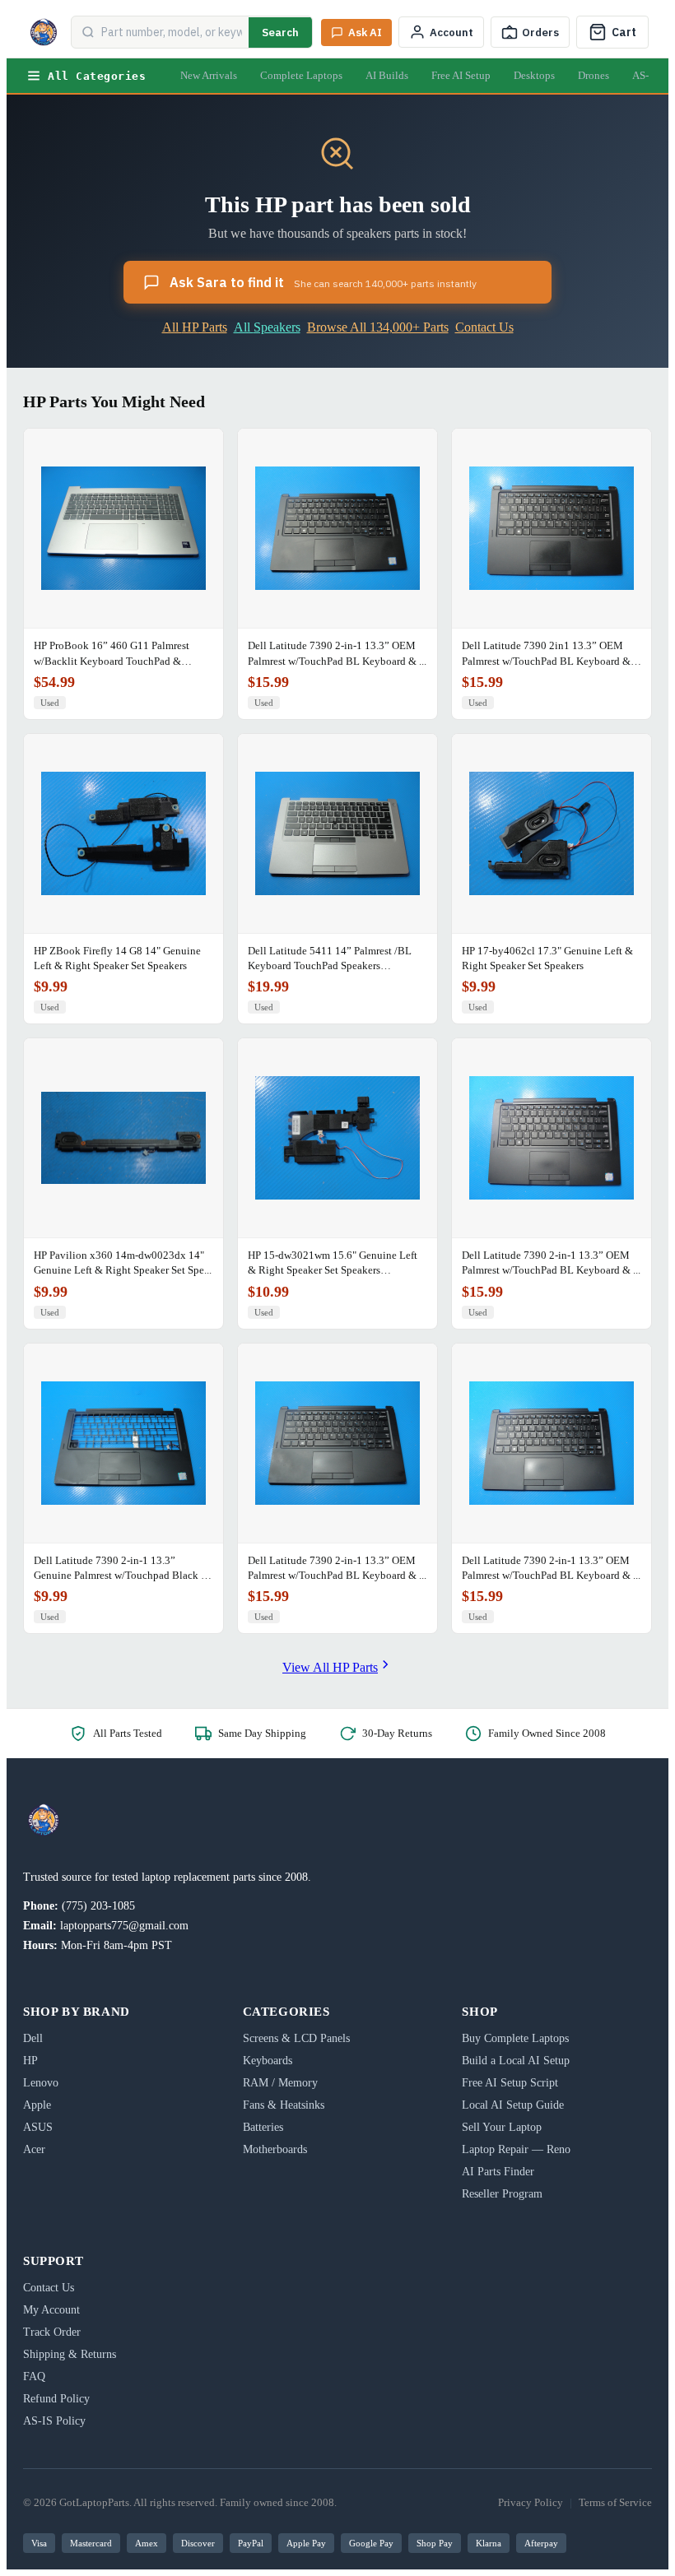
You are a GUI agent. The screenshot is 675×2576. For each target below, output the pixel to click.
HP (30, 2061)
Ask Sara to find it (323, 282)
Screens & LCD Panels (296, 2038)
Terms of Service (615, 2502)
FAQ (34, 2376)
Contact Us (484, 327)
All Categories (97, 76)
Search (280, 32)
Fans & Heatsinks (284, 2105)
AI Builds (387, 75)
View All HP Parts (330, 1667)
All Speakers (267, 327)
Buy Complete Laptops (515, 2038)
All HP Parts (195, 327)
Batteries (263, 2127)
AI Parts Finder (498, 2172)
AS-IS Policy (54, 2421)
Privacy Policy (531, 2502)
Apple (37, 2105)
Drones (594, 75)
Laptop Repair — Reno (516, 2149)
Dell (33, 2038)
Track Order (52, 2332)
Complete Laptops (301, 75)
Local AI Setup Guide (513, 2105)
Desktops (534, 75)
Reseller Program (502, 2194)
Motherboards (275, 2149)
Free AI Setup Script (510, 2083)
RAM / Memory (280, 2083)
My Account (51, 2310)
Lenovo (41, 2083)
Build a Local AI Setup (516, 2061)
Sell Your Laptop (502, 2127)
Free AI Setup (461, 75)
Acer (34, 2149)
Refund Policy (56, 2399)
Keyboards (268, 2061)
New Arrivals (209, 75)
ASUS (38, 2127)
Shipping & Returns (70, 2354)
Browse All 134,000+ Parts (378, 327)
